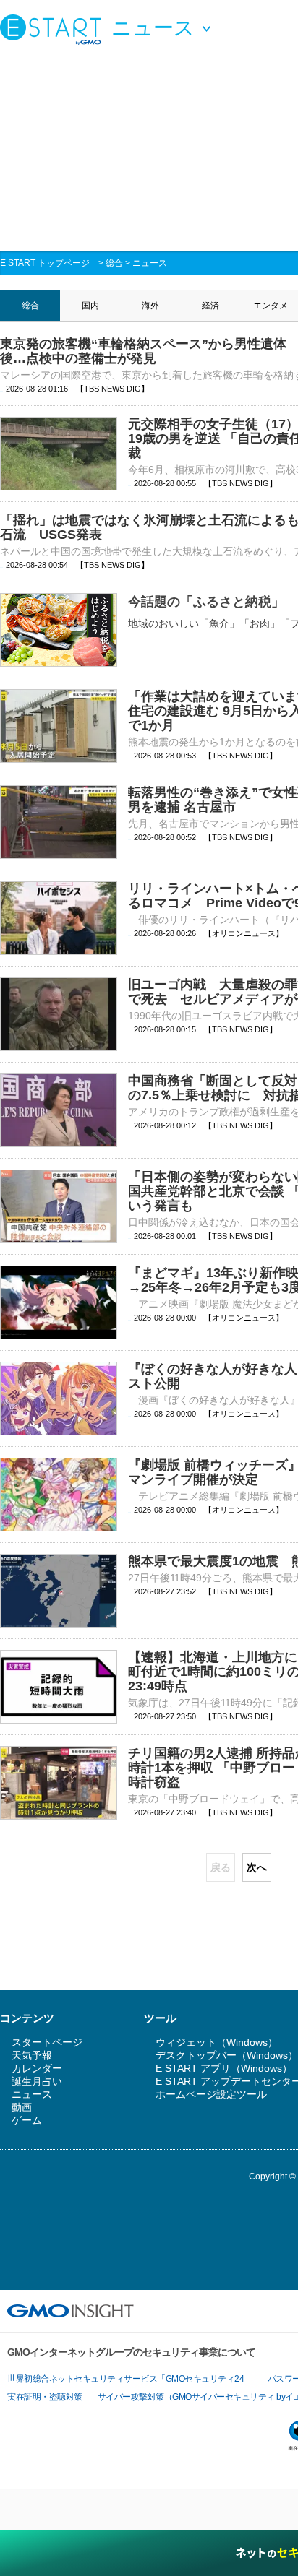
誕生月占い (37, 2081)
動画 (22, 2107)
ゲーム (27, 2120)
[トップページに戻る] (54, 29)
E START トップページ (45, 263)
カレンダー (37, 2068)
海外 (150, 306)
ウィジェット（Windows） (217, 2042)
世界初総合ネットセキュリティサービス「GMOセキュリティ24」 (130, 2379)
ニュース (150, 263)
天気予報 (32, 2055)
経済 (210, 306)
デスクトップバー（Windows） (227, 2055)
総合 (114, 263)
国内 (90, 306)
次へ (257, 1867)
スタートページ (47, 2042)
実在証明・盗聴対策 (45, 2397)
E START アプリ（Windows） (224, 2068)
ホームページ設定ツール (211, 2094)
